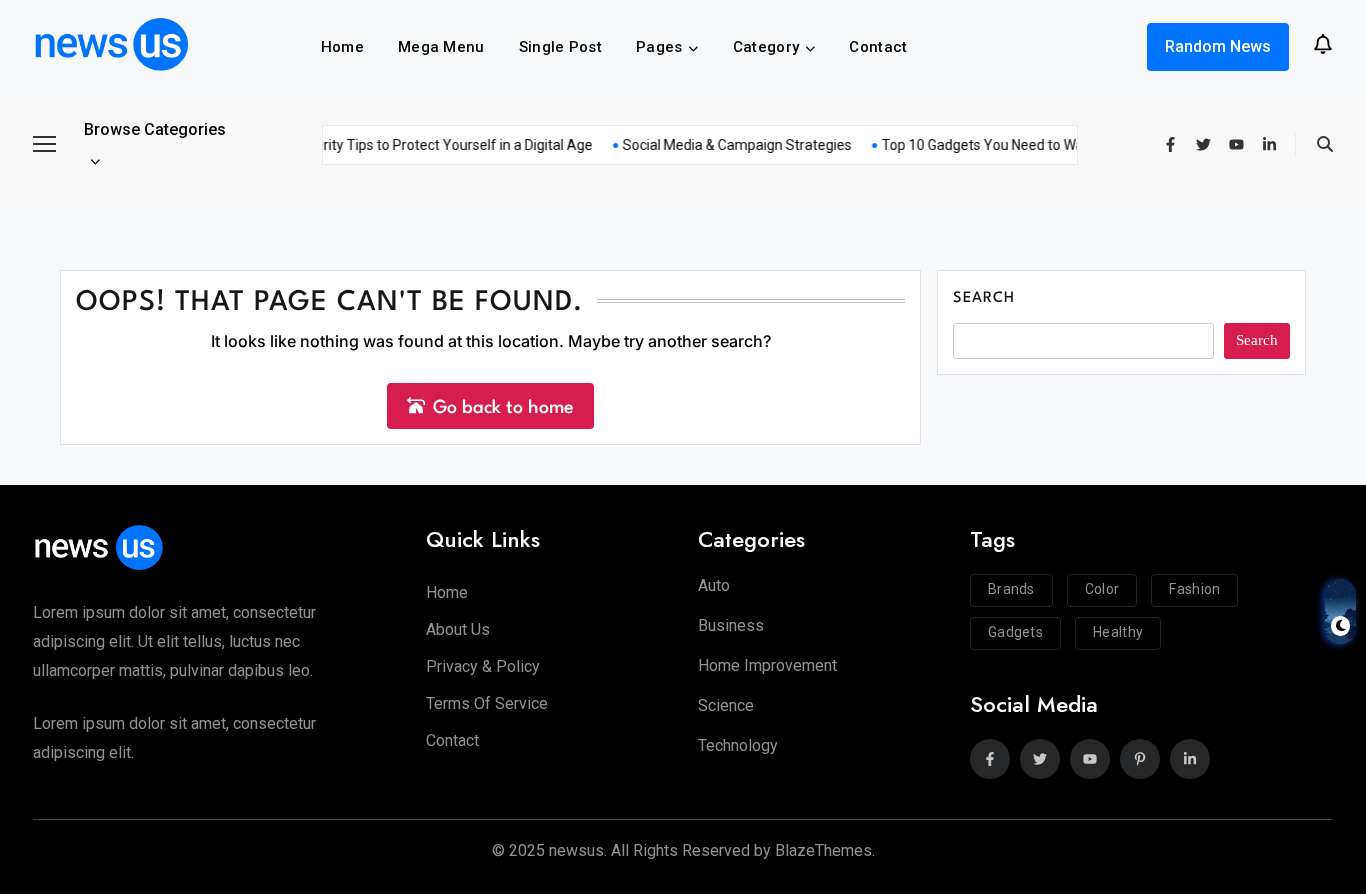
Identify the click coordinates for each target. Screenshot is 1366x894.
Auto (714, 585)
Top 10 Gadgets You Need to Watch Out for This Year (1040, 145)
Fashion (1194, 589)
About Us (458, 629)
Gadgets (1015, 632)
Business (731, 625)
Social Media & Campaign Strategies (729, 145)
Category (766, 47)
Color (1102, 589)
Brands (1011, 589)
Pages (659, 47)
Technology (738, 745)
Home (342, 47)
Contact (878, 47)
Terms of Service (487, 703)
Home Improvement (767, 665)
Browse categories (155, 129)
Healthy (1118, 632)
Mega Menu (441, 47)
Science (726, 705)
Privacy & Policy (483, 666)
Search (984, 298)
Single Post (560, 47)
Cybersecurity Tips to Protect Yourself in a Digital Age (417, 145)
